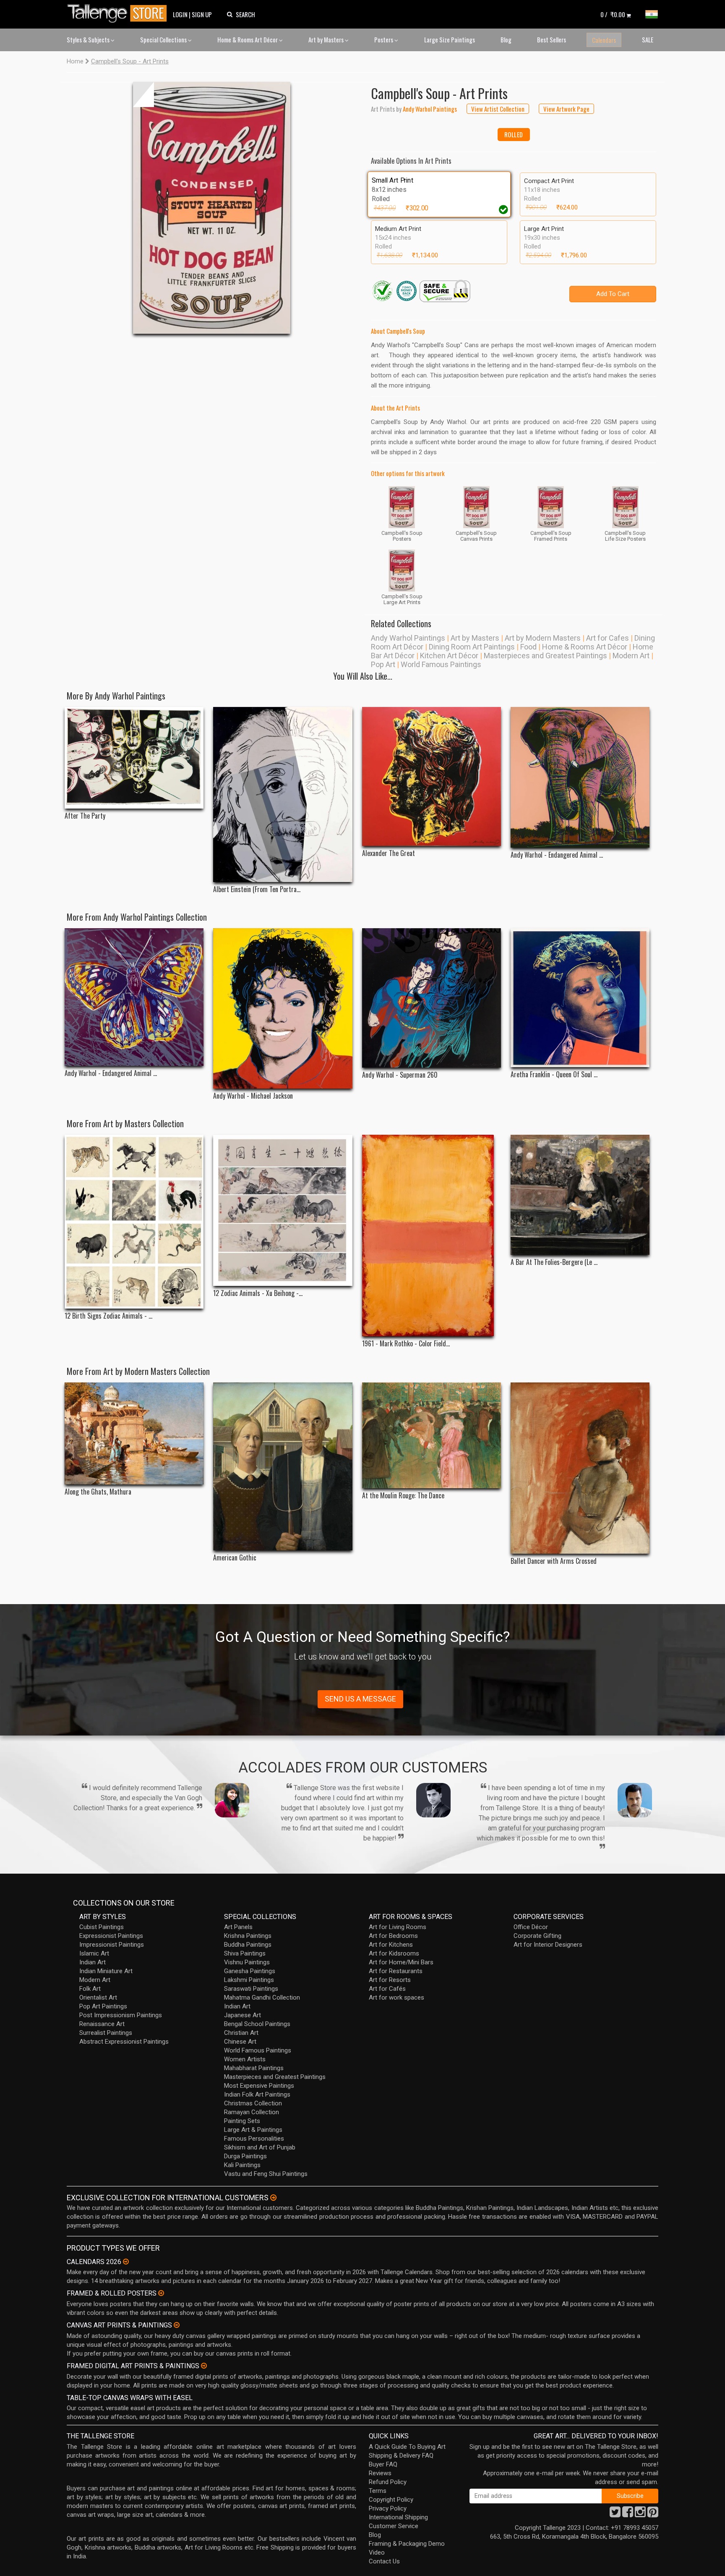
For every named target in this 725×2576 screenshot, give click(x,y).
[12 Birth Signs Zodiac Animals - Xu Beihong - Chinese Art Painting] (134, 1222)
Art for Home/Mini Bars (401, 1962)
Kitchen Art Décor (449, 656)
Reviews (380, 2473)
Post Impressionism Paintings (121, 2015)
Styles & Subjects (89, 39)
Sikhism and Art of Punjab (260, 2147)
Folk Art (90, 1989)
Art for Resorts (390, 1980)
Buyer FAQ (383, 2464)
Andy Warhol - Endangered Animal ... (557, 855)
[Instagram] (640, 2514)
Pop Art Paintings (103, 2006)
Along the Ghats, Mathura (98, 1492)
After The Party (85, 816)
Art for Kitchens (391, 1945)
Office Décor (531, 1927)
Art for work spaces (396, 1997)
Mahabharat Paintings (254, 2068)
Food (528, 647)
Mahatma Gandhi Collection (262, 1997)
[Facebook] (628, 2514)
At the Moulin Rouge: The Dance (403, 1496)
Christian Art (241, 2033)
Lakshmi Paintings (249, 1980)
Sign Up (202, 14)
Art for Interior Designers (548, 1945)
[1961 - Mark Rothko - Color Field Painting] (432, 1236)
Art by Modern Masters (543, 638)
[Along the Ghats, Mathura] (134, 1433)
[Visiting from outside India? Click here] (273, 2198)
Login (180, 14)
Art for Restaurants (396, 1971)
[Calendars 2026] (126, 2262)
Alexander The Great (389, 853)
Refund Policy (388, 2482)
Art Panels (238, 1927)
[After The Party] (134, 758)
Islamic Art (94, 1953)
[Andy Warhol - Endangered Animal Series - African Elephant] (580, 777)
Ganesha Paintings (250, 1971)
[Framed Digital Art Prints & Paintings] (204, 2366)
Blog (506, 39)
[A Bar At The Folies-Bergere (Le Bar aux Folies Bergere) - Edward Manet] (580, 1195)
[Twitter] (615, 2514)
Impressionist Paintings (112, 1945)
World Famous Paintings (441, 664)
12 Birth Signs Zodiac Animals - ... (108, 1316)
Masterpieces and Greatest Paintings (545, 656)
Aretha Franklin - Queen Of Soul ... (554, 1075)
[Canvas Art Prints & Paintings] (177, 2325)
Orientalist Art (98, 1997)
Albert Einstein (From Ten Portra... (257, 889)
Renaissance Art (102, 2024)
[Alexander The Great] (432, 776)
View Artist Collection (498, 109)
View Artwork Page (566, 109)
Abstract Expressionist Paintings (124, 2042)
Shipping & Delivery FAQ (401, 2456)
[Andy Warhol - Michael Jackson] (283, 1008)
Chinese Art (240, 2042)
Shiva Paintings (245, 1953)
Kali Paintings (242, 2165)
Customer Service (394, 2526)
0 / (613, 14)
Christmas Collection (253, 2103)
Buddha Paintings (248, 1945)
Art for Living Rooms (398, 1927)
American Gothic (235, 1558)
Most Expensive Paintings (259, 2086)
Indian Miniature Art (106, 1971)
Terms (378, 2491)
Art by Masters (327, 39)
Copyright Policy (391, 2500)
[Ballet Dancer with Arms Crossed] (580, 1468)
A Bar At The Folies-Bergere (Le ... (554, 1262)
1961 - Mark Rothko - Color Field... (406, 1344)
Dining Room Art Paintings (472, 647)
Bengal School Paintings (257, 2024)
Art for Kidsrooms (394, 1953)
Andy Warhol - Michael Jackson (253, 1096)
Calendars (604, 40)
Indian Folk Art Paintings (257, 2094)
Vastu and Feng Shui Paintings (266, 2174)
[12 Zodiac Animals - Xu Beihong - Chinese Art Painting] (283, 1210)
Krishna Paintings (248, 1936)
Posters (384, 39)
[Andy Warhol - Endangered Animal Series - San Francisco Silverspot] (134, 997)
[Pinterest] (653, 2514)
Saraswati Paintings (251, 1989)
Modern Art (631, 656)
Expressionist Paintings (111, 1936)
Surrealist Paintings (106, 2033)
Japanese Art (243, 2015)
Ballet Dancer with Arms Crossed (554, 1561)
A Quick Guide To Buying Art (407, 2447)
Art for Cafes (608, 638)
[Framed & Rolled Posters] (161, 2293)
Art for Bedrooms (393, 1936)
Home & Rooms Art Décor (248, 39)
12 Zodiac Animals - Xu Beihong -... (258, 1293)
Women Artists (245, 2059)
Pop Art (383, 664)
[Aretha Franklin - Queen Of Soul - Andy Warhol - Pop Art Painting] (580, 998)
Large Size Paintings (450, 39)
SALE (648, 39)
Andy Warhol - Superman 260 (400, 1075)
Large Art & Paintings (253, 2130)
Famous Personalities (254, 2139)
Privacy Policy (388, 2508)
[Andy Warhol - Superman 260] (432, 998)
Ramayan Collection (252, 2112)
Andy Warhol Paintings (408, 638)
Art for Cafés (387, 1989)
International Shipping (398, 2517)
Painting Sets (242, 2121)
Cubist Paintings (102, 1927)
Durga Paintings (245, 2156)
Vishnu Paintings (247, 1962)
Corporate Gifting (537, 1936)
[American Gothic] (283, 1466)
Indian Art (93, 1962)
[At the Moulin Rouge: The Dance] (432, 1435)
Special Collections (164, 39)
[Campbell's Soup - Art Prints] (212, 208)
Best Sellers (552, 39)
